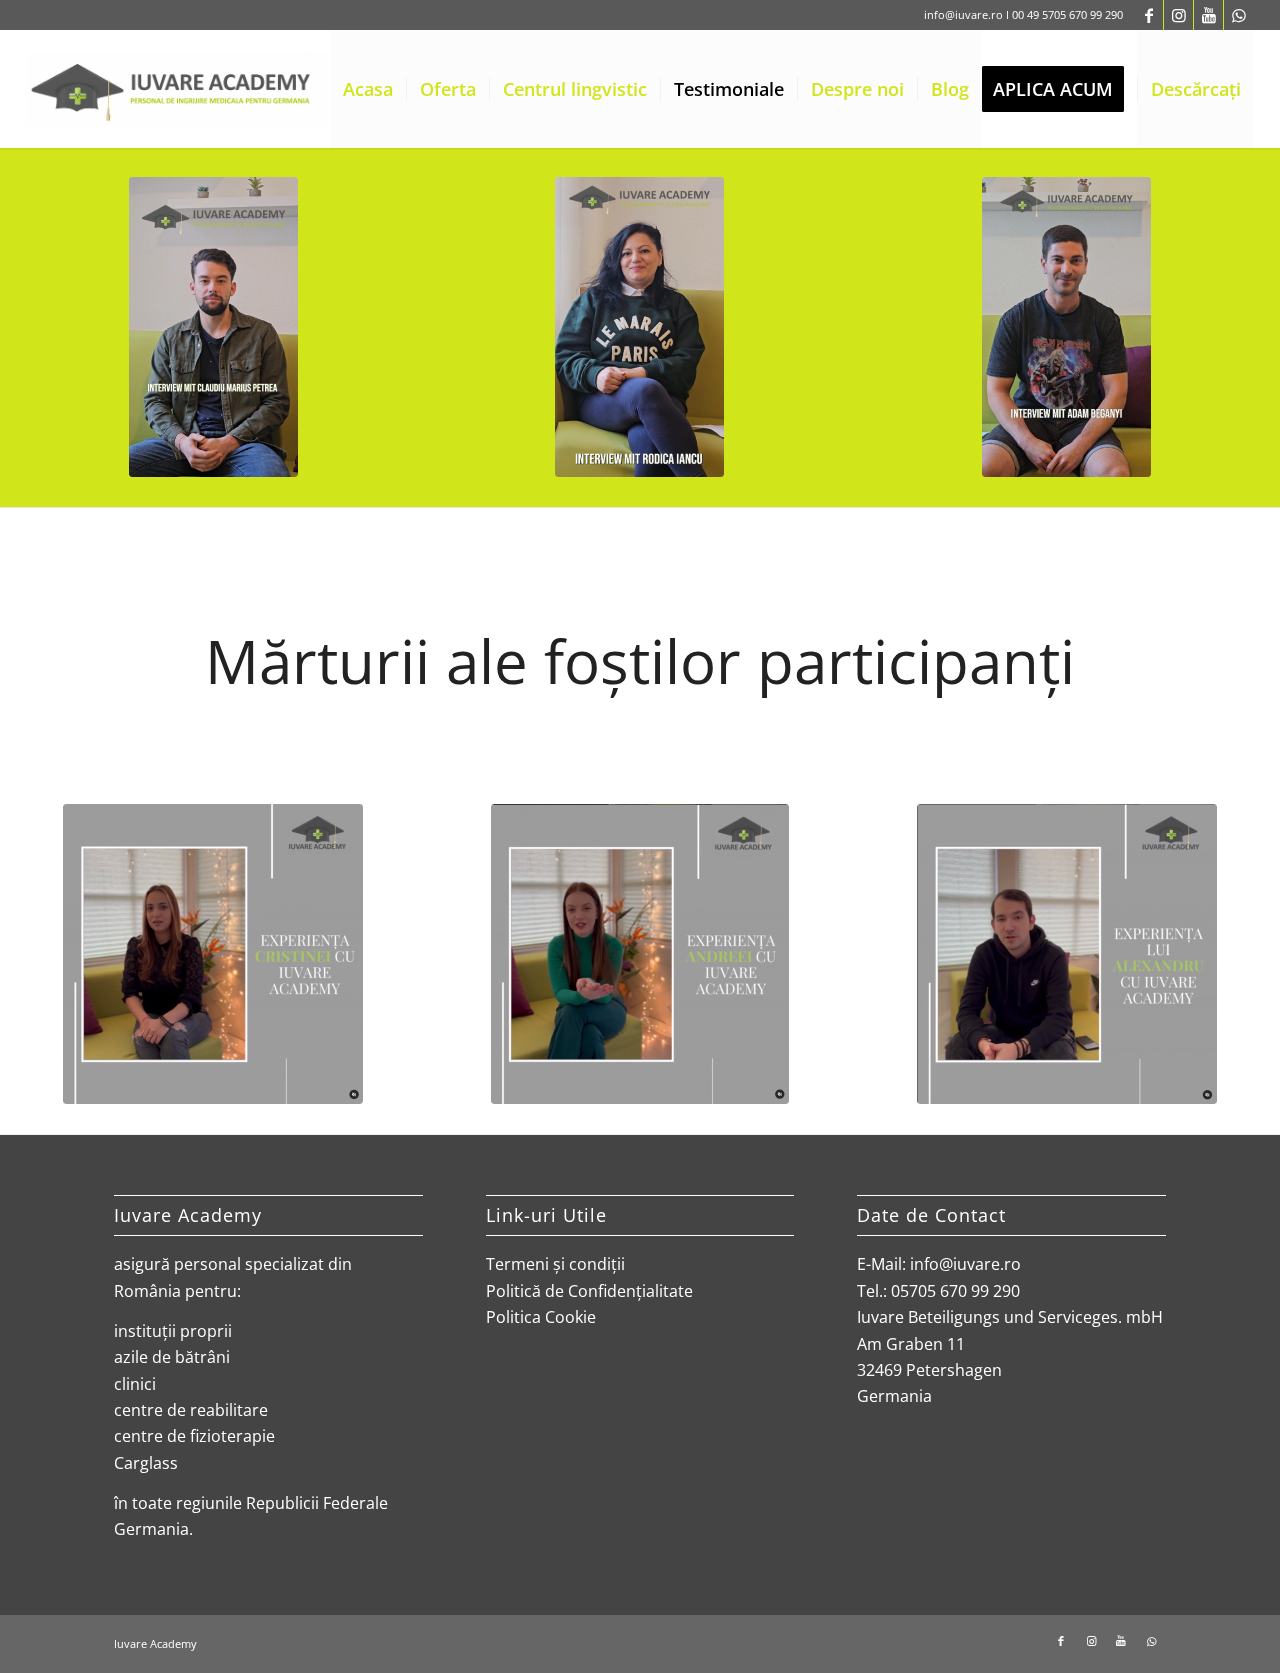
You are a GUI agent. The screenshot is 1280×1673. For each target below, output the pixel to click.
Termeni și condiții (555, 1264)
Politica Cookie (541, 1317)
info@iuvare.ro (963, 14)
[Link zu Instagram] (1178, 15)
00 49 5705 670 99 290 (1067, 14)
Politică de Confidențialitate (589, 1291)
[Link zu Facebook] (1148, 15)
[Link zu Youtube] (1208, 15)
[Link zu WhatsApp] (1239, 15)
